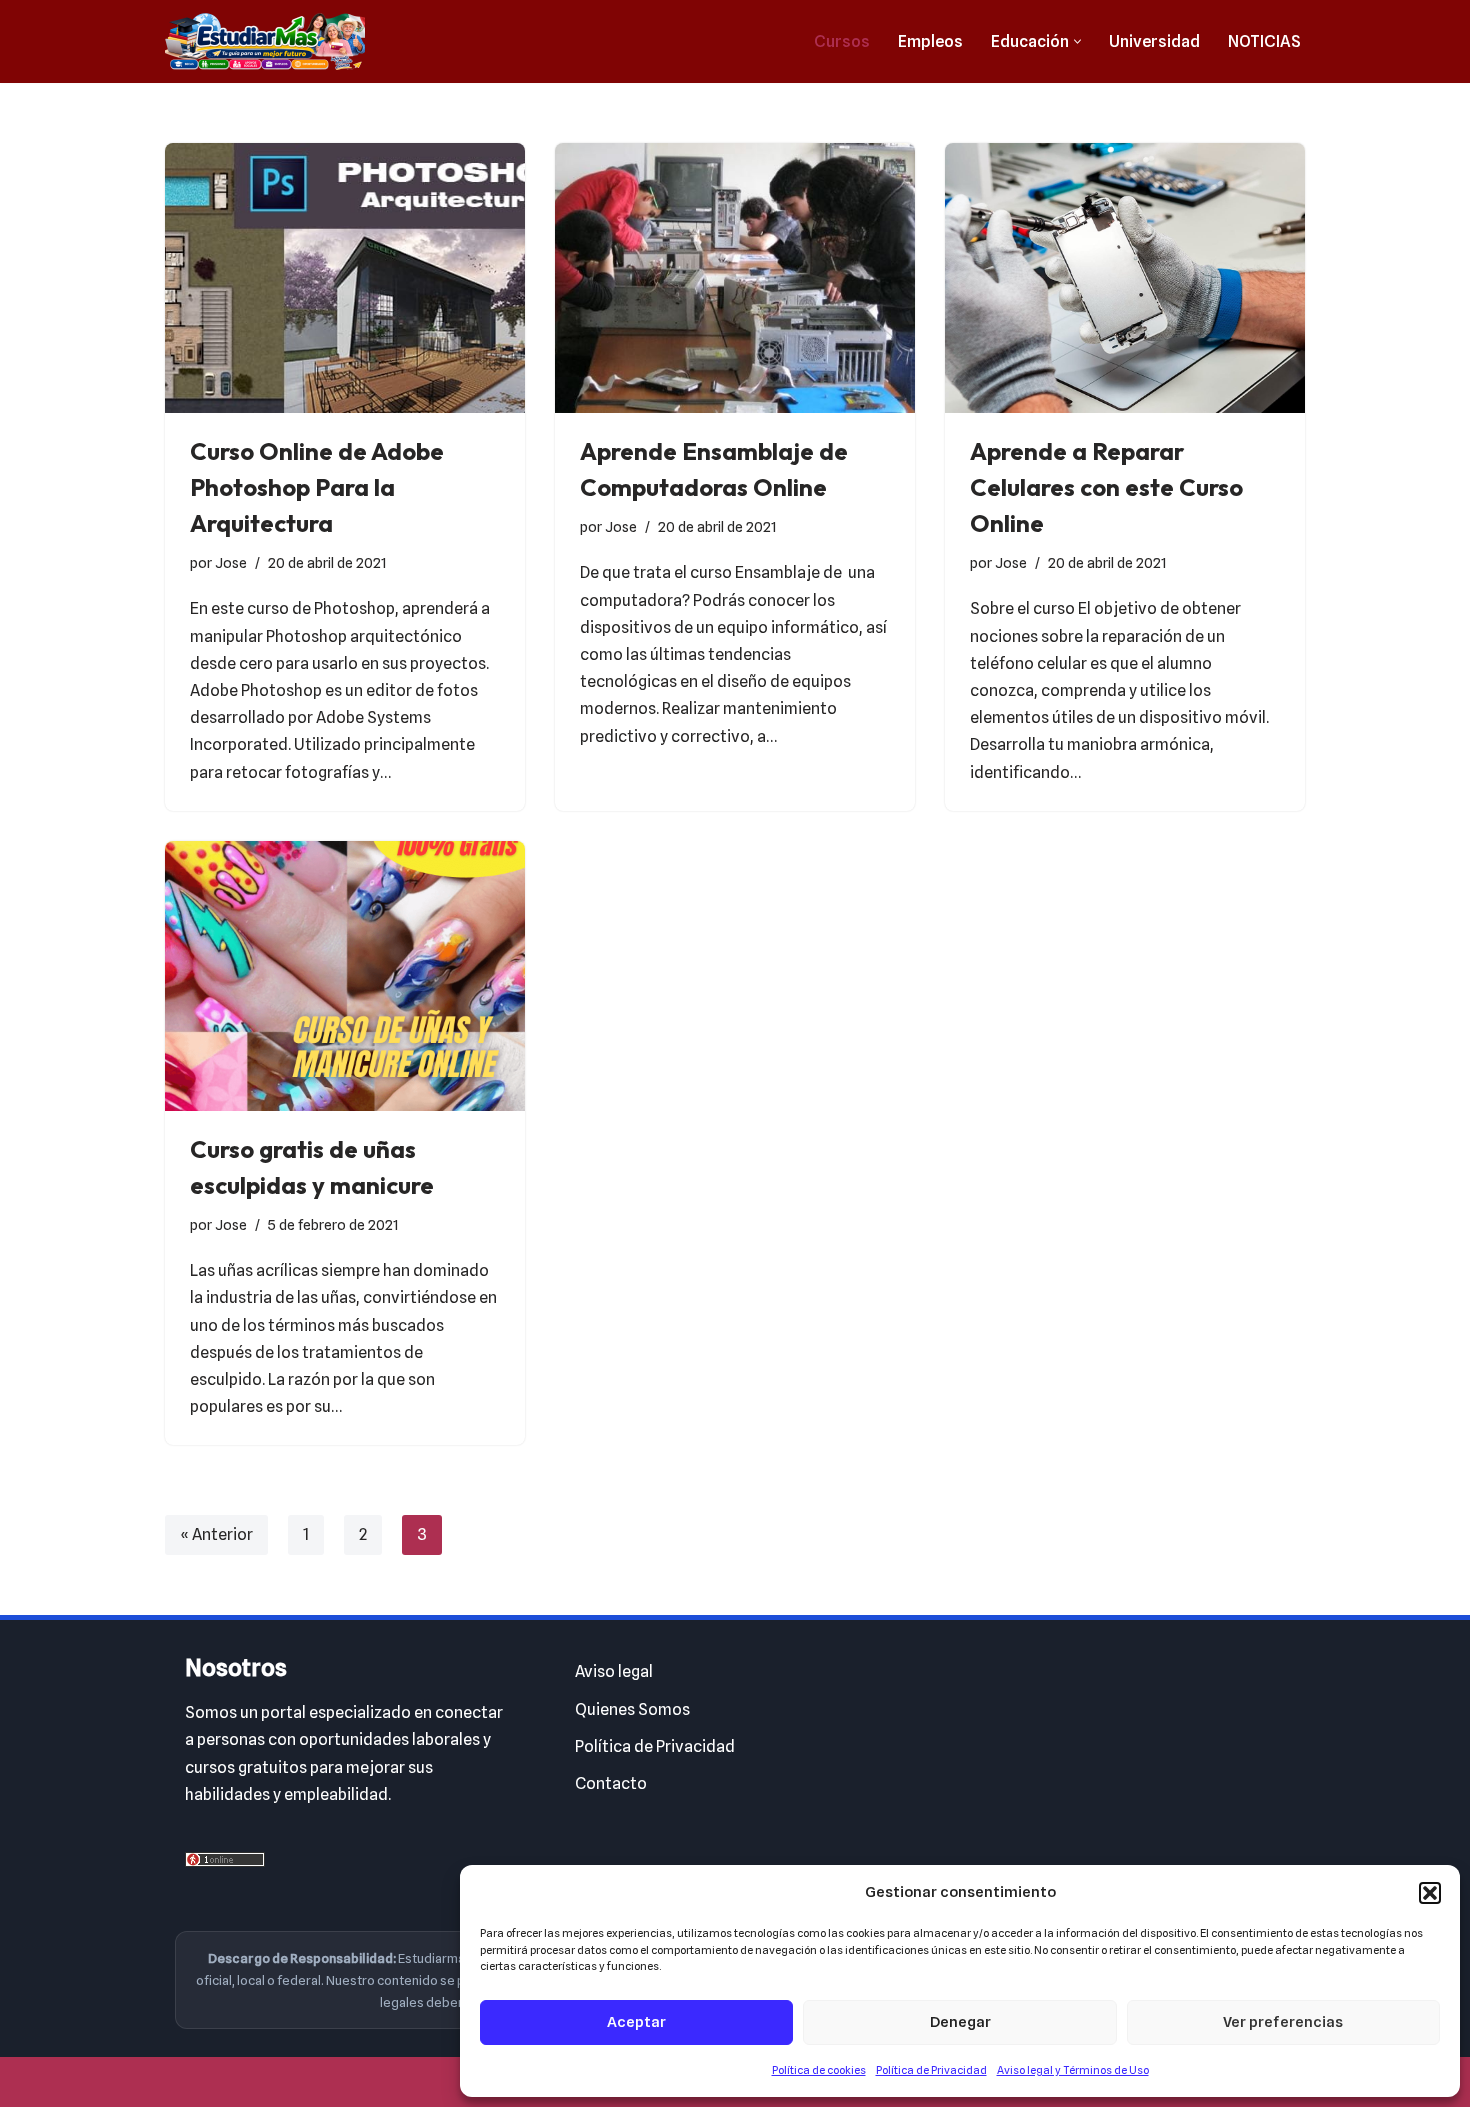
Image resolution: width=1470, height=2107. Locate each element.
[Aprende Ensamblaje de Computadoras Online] (735, 278)
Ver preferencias (1283, 2022)
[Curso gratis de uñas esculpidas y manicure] (345, 976)
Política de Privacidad (931, 2070)
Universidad (1154, 41)
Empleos (930, 41)
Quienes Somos (632, 1709)
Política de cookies (819, 2070)
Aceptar (636, 2022)
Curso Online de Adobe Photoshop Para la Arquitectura (317, 487)
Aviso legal (614, 1671)
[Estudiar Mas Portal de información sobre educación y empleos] (265, 41)
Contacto (611, 1783)
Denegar (960, 2022)
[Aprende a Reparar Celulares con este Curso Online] (1125, 278)
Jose (231, 562)
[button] (1430, 1893)
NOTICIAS (1264, 41)
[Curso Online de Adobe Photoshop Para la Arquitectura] (345, 278)
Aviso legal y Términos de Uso (1073, 2070)
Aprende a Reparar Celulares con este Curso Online (1106, 487)
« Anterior (216, 1534)
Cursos (842, 41)
